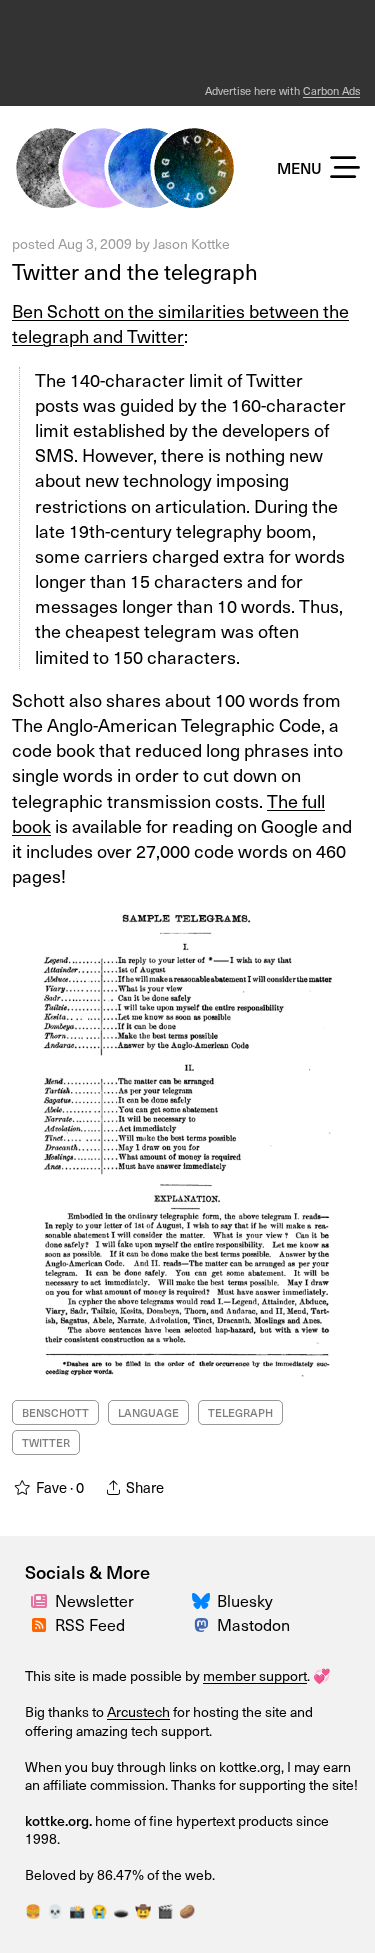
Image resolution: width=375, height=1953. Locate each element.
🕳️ (121, 1911)
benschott (55, 1412)
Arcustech (138, 1711)
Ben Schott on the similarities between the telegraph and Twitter (180, 323)
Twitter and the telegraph (135, 271)
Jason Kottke (191, 243)
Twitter (46, 1442)
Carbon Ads (331, 90)
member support (255, 1675)
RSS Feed (90, 1624)
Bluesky (245, 1600)
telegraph (240, 1412)
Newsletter (94, 1600)
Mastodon (253, 1624)
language (148, 1412)
